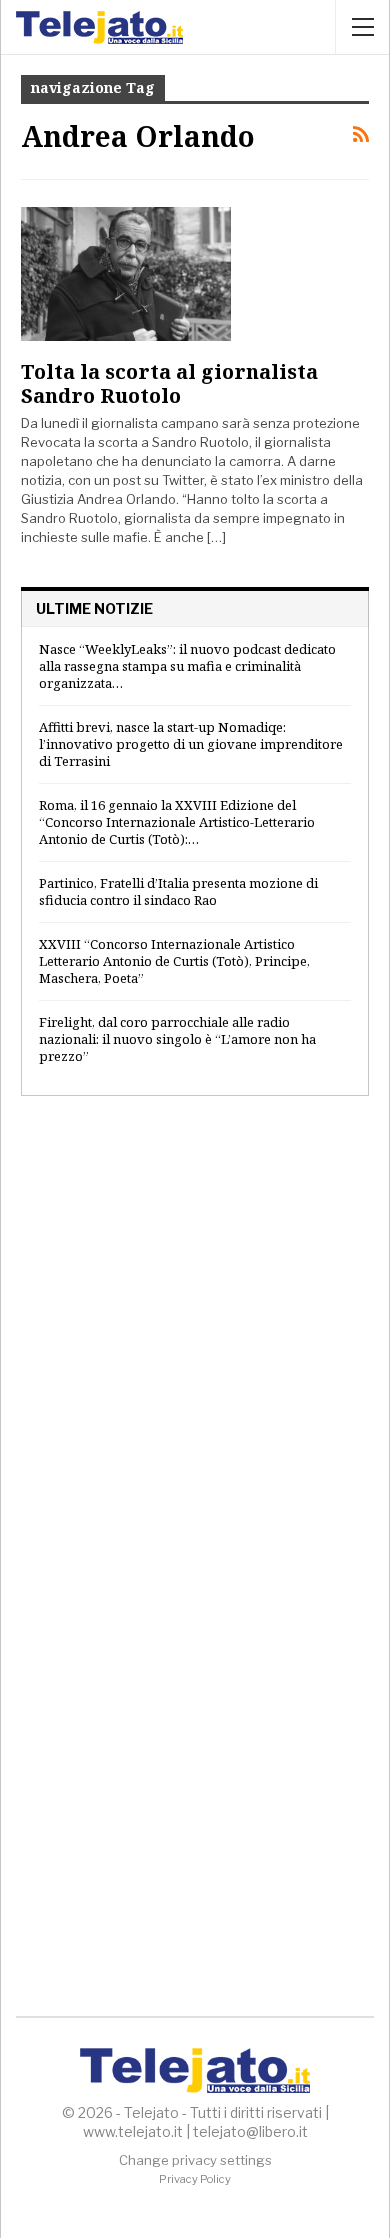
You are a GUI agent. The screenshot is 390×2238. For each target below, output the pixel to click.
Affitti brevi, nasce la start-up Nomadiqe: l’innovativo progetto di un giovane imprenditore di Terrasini (191, 744)
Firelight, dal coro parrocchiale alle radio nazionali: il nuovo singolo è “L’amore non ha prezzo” (177, 1039)
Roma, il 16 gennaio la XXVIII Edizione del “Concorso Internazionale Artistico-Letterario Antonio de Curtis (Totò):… (177, 822)
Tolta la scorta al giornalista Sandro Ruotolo (169, 383)
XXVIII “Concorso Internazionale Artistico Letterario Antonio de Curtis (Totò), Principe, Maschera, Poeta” (174, 961)
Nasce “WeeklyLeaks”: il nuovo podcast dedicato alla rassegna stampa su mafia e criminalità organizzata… (187, 666)
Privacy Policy (195, 2179)
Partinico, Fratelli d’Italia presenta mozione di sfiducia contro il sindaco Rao (178, 891)
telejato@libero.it (250, 2131)
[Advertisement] (195, 1331)
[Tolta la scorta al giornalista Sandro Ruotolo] (126, 274)
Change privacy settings (195, 2160)
